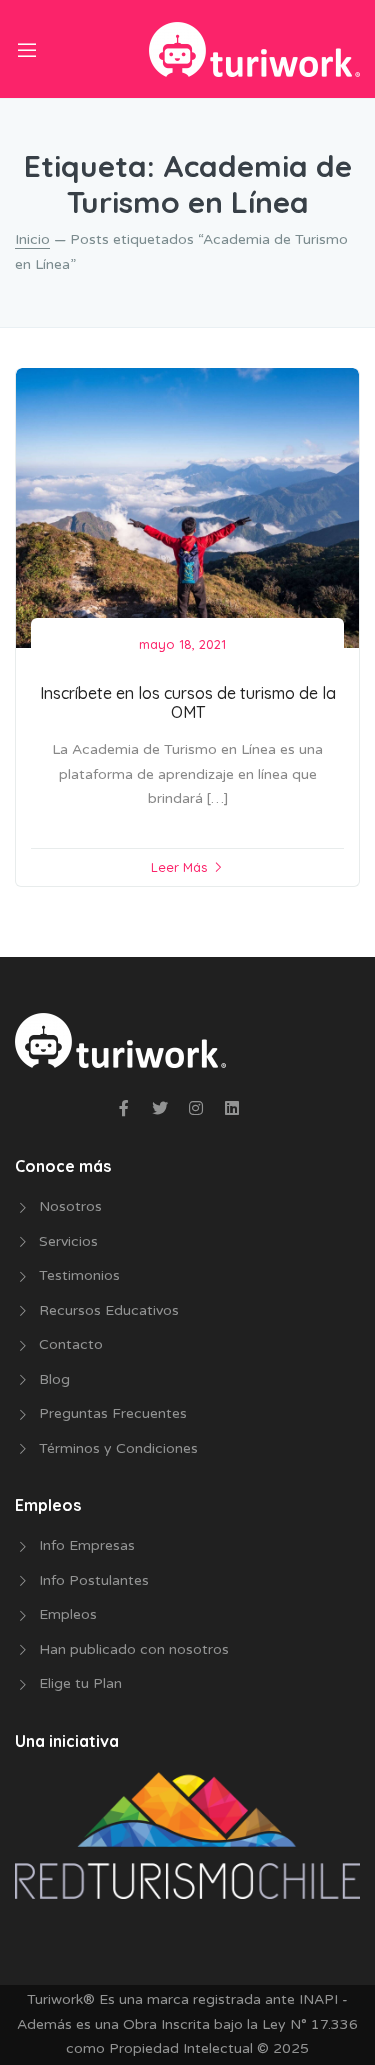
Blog (54, 1379)
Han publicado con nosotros (134, 1649)
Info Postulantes (94, 1580)
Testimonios (79, 1275)
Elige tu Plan (80, 1683)
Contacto (71, 1344)
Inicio (32, 239)
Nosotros (70, 1206)
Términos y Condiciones (118, 1448)
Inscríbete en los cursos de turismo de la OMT (188, 702)
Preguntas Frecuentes (113, 1413)
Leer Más (179, 867)
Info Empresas (87, 1545)
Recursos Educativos (109, 1310)
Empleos (68, 1614)
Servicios (68, 1241)
